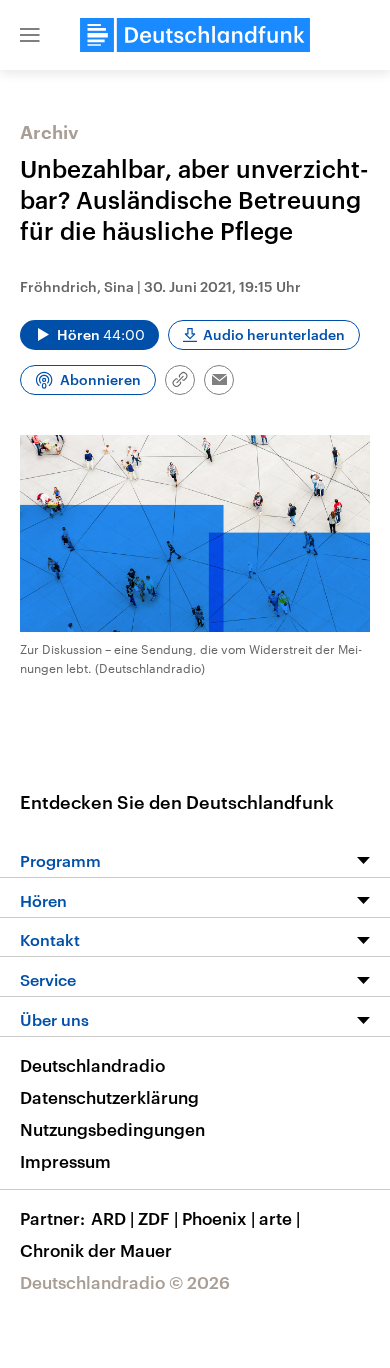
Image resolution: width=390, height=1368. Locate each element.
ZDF (158, 1218)
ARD (112, 1218)
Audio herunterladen (274, 334)
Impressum (65, 1161)
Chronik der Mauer (96, 1250)
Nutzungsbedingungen (112, 1129)
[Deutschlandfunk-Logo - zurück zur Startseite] (195, 35)
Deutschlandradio (92, 1065)
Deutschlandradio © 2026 (125, 1282)
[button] (30, 35)
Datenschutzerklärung (109, 1097)
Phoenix (218, 1218)
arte (279, 1218)
